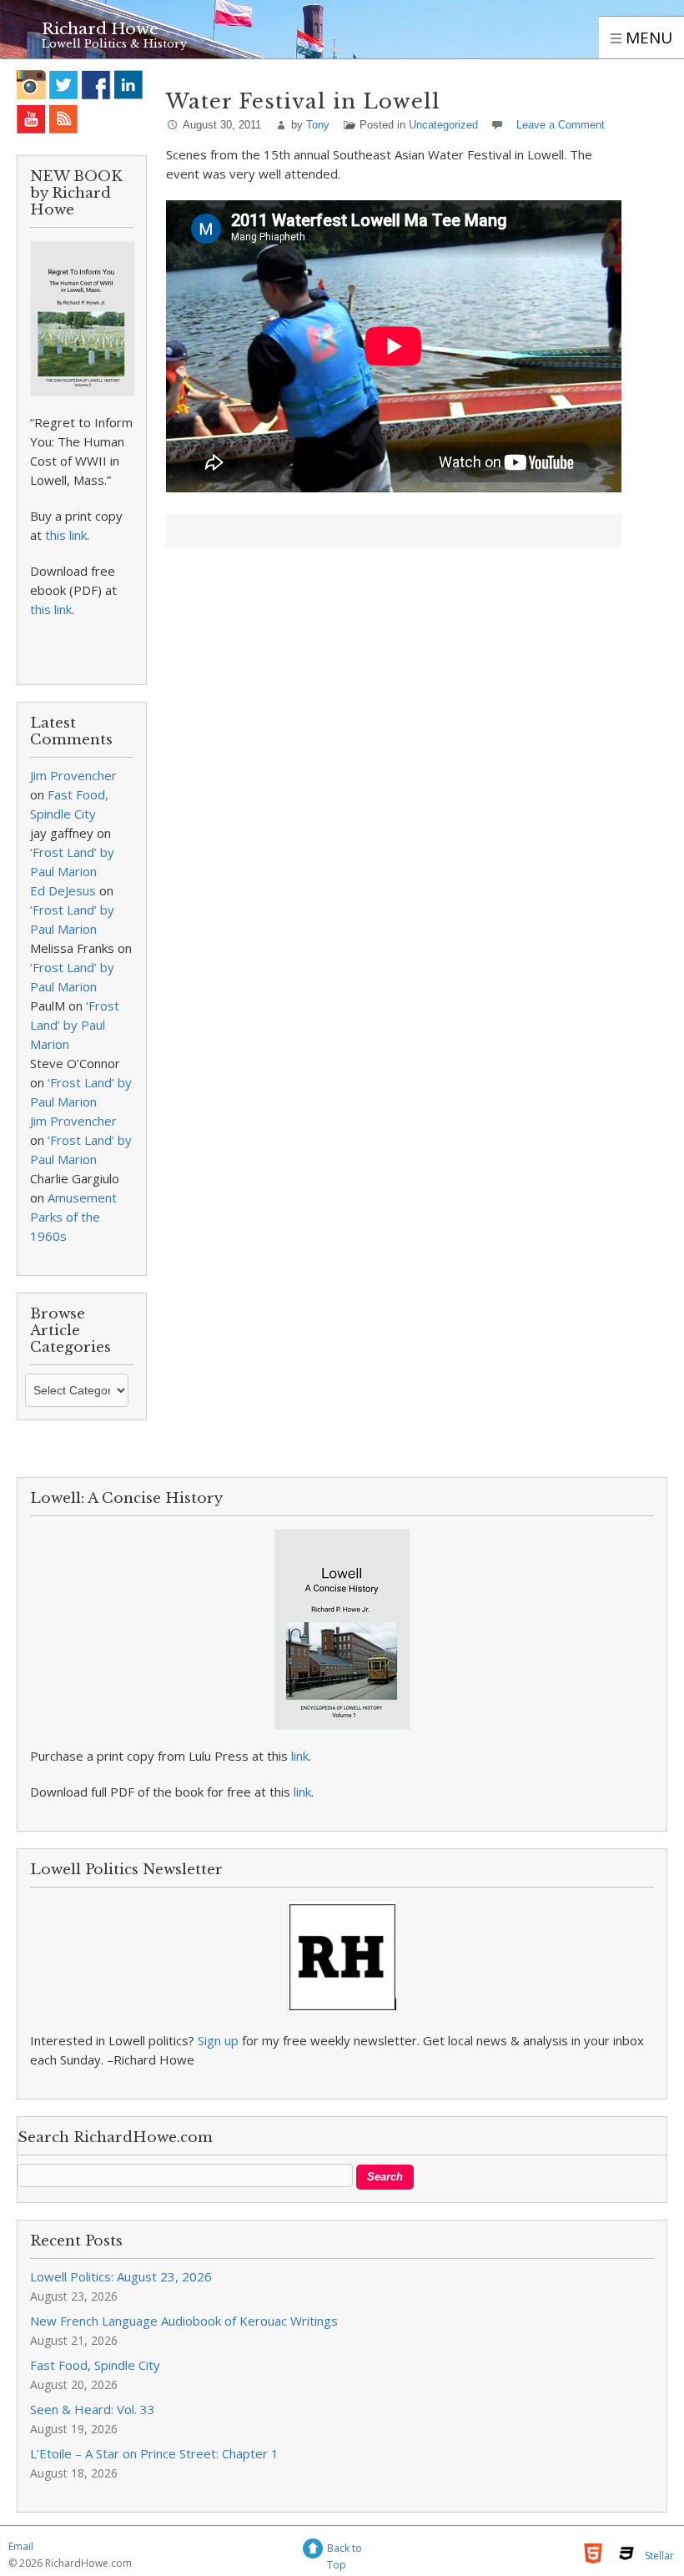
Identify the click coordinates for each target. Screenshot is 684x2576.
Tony (318, 125)
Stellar (659, 2556)
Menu (647, 38)
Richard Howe (100, 29)
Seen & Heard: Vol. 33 (93, 2409)
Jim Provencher (73, 775)
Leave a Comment (561, 125)
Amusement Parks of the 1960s (73, 1217)
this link (66, 535)
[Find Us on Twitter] (64, 85)
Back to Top (345, 2551)
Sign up (218, 2040)
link (300, 1756)
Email (21, 2546)
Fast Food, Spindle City (95, 2365)
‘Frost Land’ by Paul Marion (75, 1025)
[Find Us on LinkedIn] (129, 85)
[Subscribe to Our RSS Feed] (64, 119)
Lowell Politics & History (114, 44)
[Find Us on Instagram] (31, 85)
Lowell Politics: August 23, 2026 (121, 2276)
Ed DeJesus (63, 890)
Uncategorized (443, 125)
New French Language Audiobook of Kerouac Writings (184, 2321)
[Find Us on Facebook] (96, 85)
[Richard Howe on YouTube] (31, 119)
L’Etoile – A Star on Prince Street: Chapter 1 (154, 2453)
